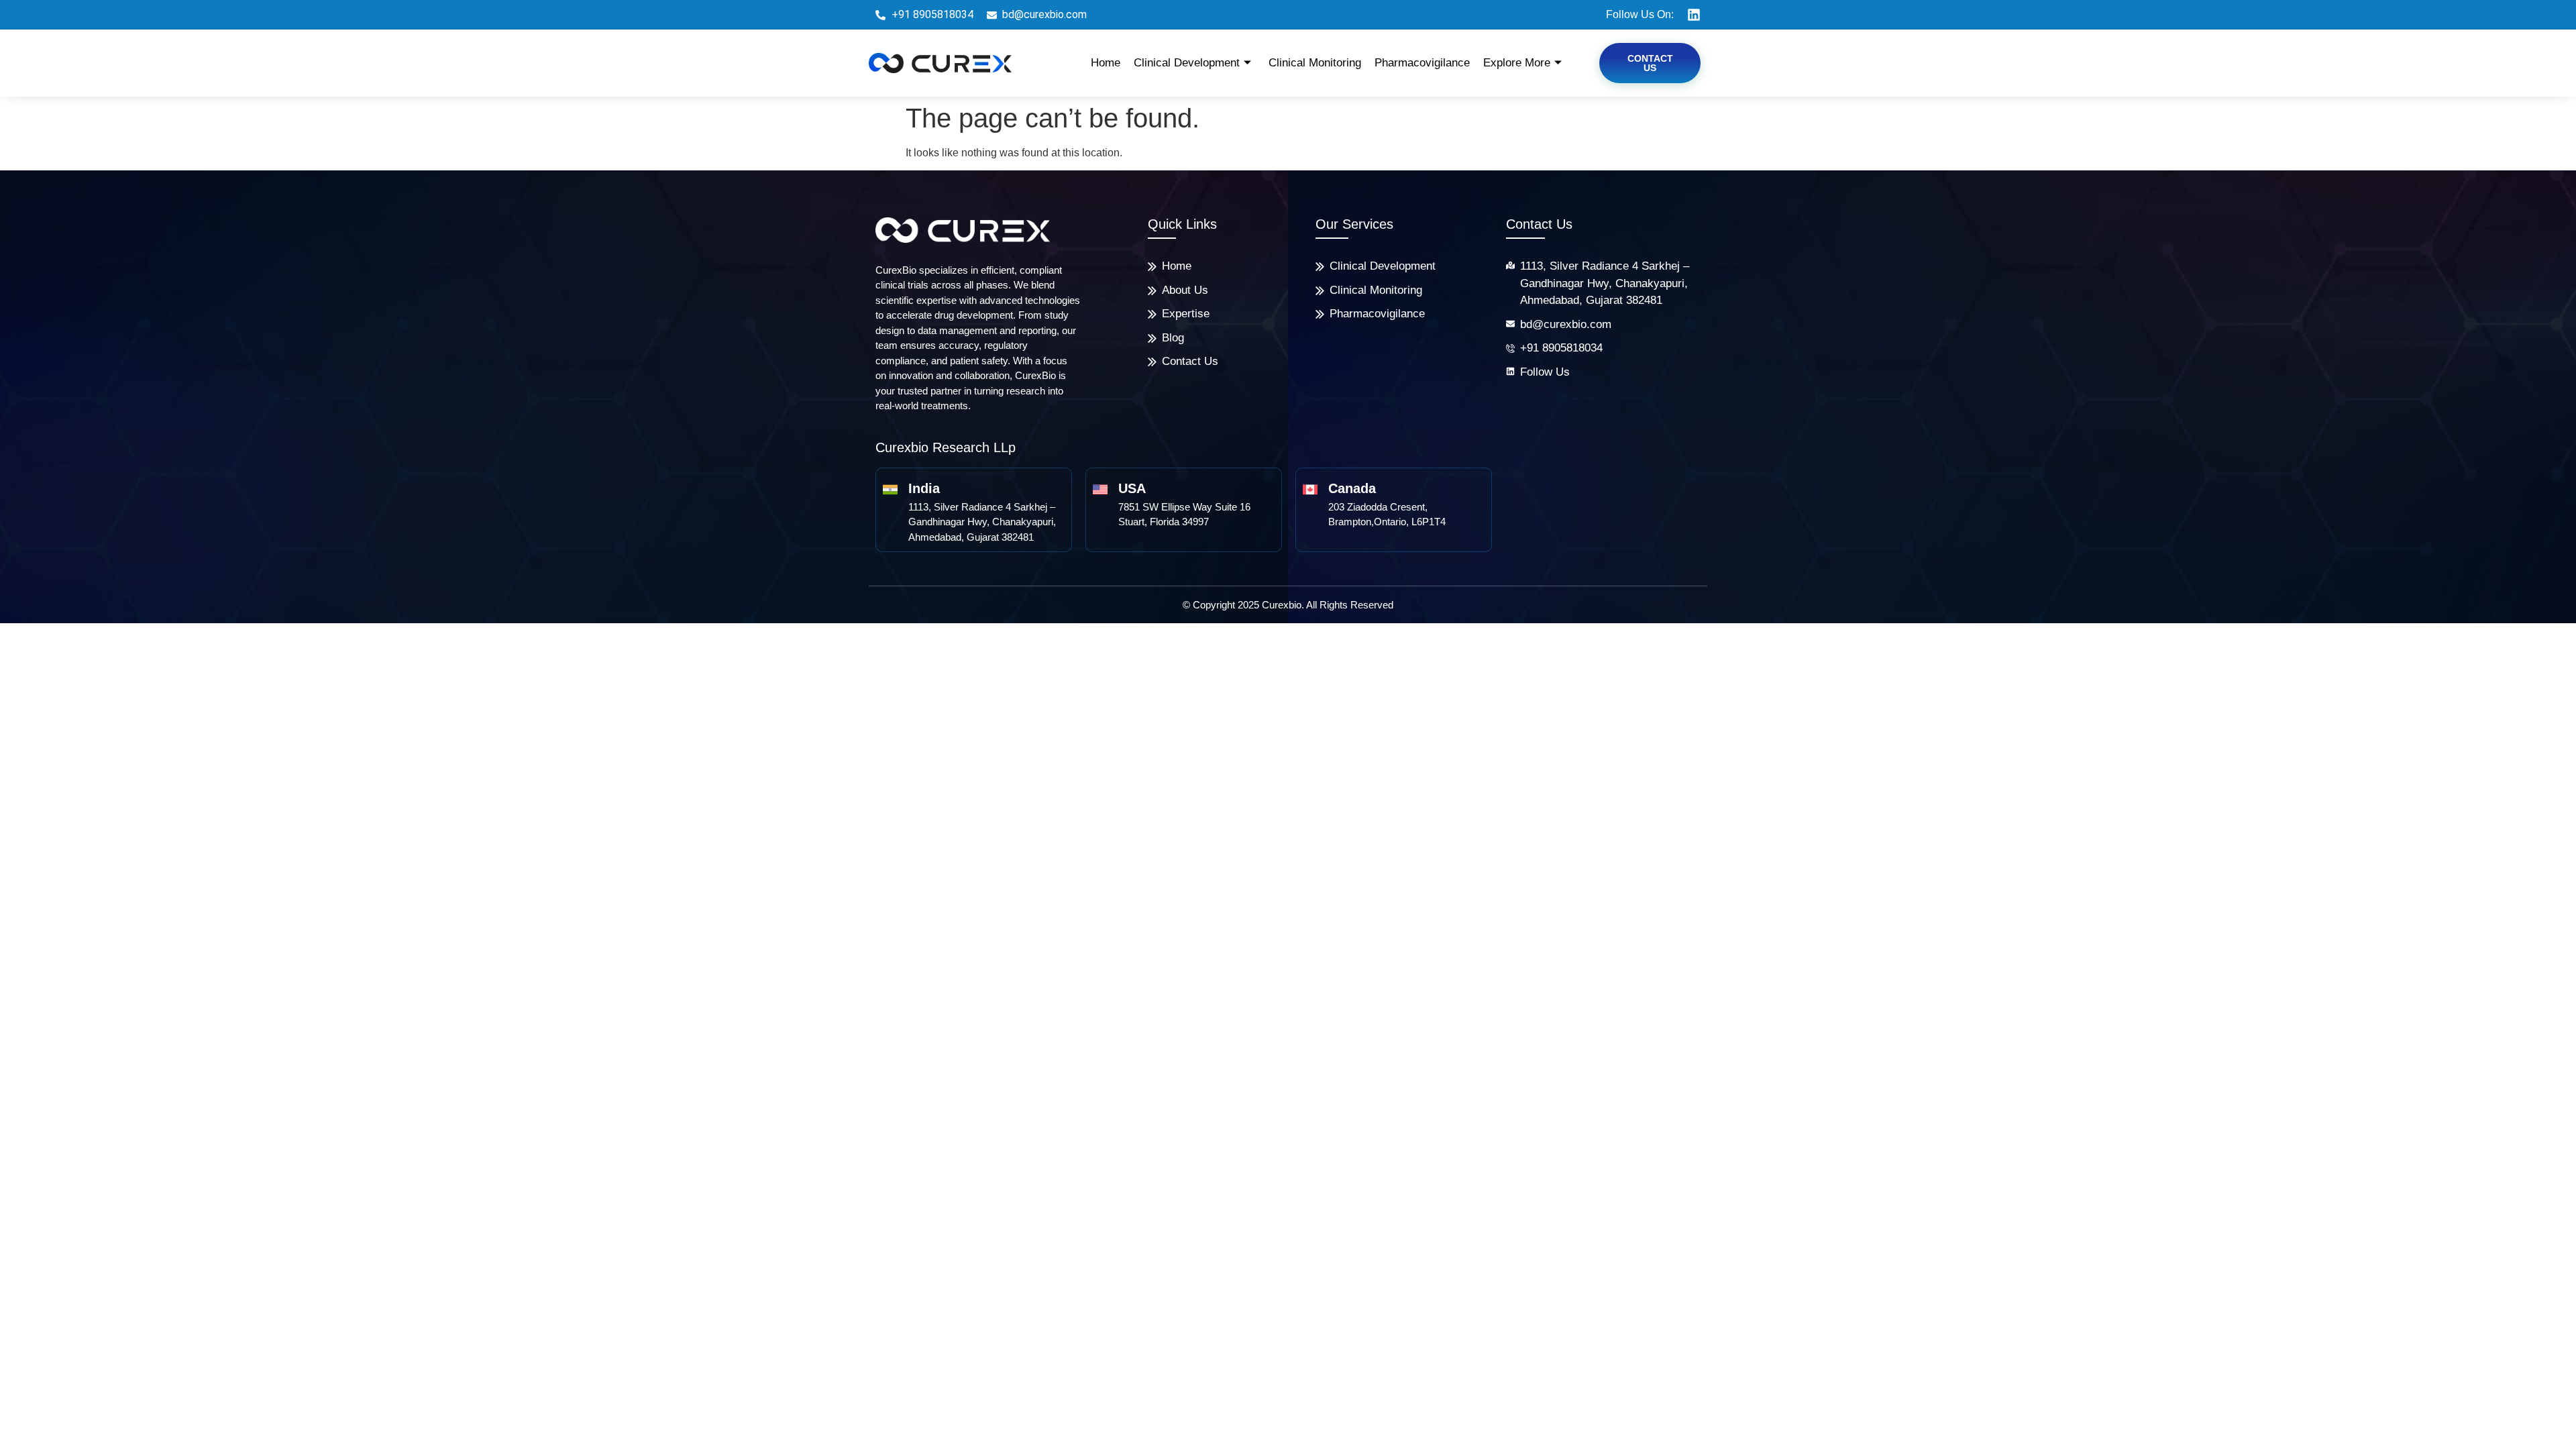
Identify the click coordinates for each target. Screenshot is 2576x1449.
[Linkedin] (1694, 15)
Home (1106, 63)
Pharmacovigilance (1422, 63)
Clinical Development (1187, 63)
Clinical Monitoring (1315, 63)
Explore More (1517, 63)
